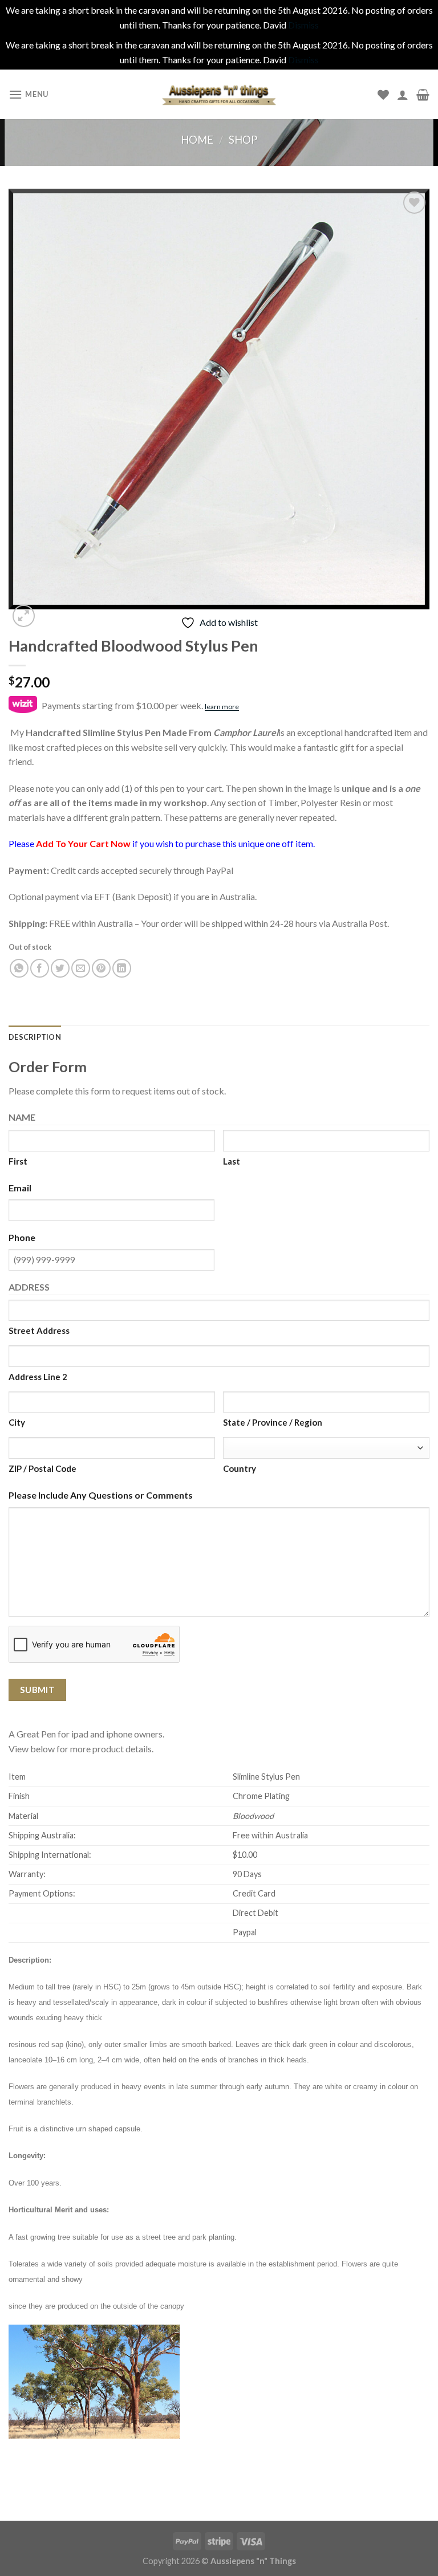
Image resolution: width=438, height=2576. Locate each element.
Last (232, 1161)
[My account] (403, 95)
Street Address (39, 1330)
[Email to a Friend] (81, 968)
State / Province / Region (273, 1422)
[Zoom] (24, 616)
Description (35, 1037)
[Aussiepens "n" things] (219, 95)
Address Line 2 (38, 1377)
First (18, 1161)
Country (240, 1468)
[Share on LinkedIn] (122, 968)
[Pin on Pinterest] (101, 968)
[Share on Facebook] (40, 968)
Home (197, 140)
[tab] (35, 1037)
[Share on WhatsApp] (19, 968)
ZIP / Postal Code (42, 1468)
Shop (243, 140)
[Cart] (423, 95)
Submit (38, 1690)
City (17, 1422)
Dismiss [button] (303, 25)
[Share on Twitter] (60, 968)
